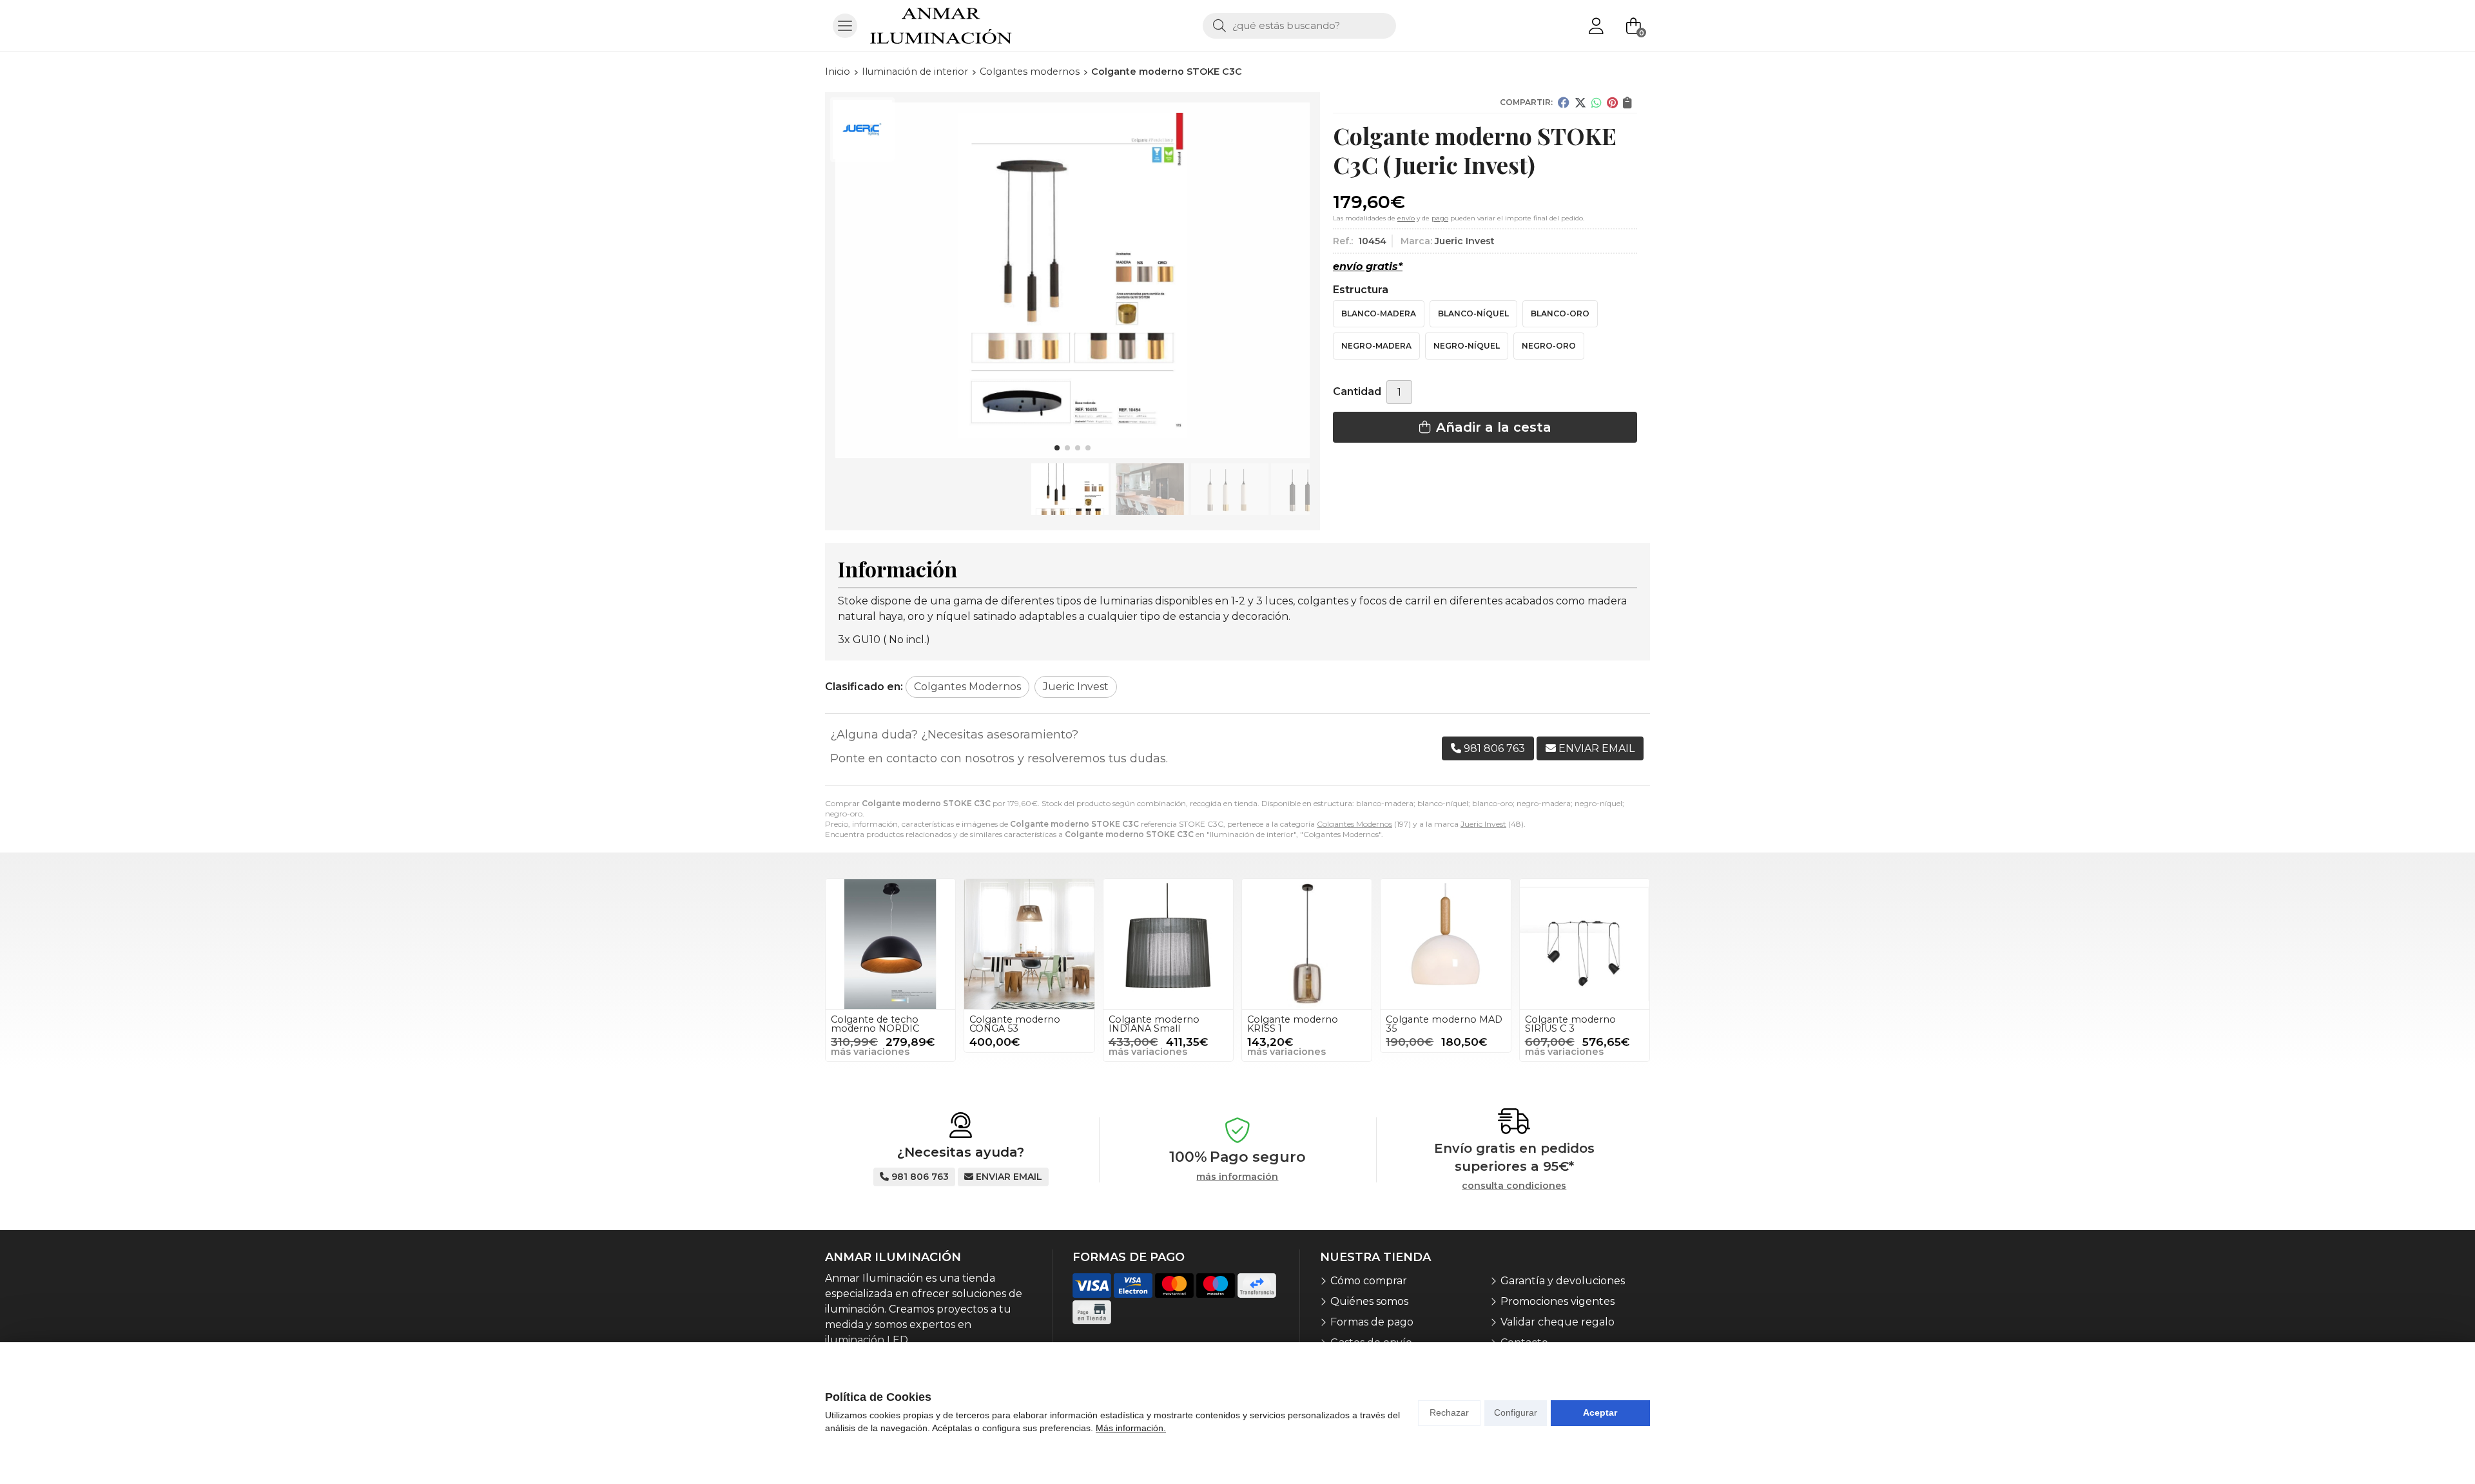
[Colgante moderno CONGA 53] (1029, 944)
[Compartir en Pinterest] (1612, 102)
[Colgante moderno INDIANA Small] (1168, 944)
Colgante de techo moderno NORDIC (875, 1024)
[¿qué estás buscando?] (1299, 25)
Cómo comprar (1369, 1281)
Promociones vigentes (1558, 1301)
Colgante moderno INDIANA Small (1154, 1024)
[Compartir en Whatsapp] (1597, 102)
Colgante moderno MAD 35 (1444, 1024)
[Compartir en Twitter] (1580, 102)
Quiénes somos (1369, 1301)
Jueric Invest (1483, 824)
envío (1406, 218)
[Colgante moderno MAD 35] (1445, 944)
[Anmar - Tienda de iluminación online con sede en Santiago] (941, 26)
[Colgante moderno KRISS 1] (1307, 944)
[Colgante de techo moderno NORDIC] (890, 944)
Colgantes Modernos (1354, 824)
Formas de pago (1372, 1322)
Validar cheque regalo (1558, 1322)
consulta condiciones (1514, 1186)
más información (1237, 1177)
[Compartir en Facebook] (1564, 102)
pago (1440, 218)
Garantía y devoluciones (1563, 1281)
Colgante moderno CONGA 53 (1015, 1024)
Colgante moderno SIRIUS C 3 (1570, 1024)
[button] (1057, 448)
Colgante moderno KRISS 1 (1293, 1024)
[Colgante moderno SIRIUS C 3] (1585, 944)
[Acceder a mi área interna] (1596, 26)
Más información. (1131, 1428)
